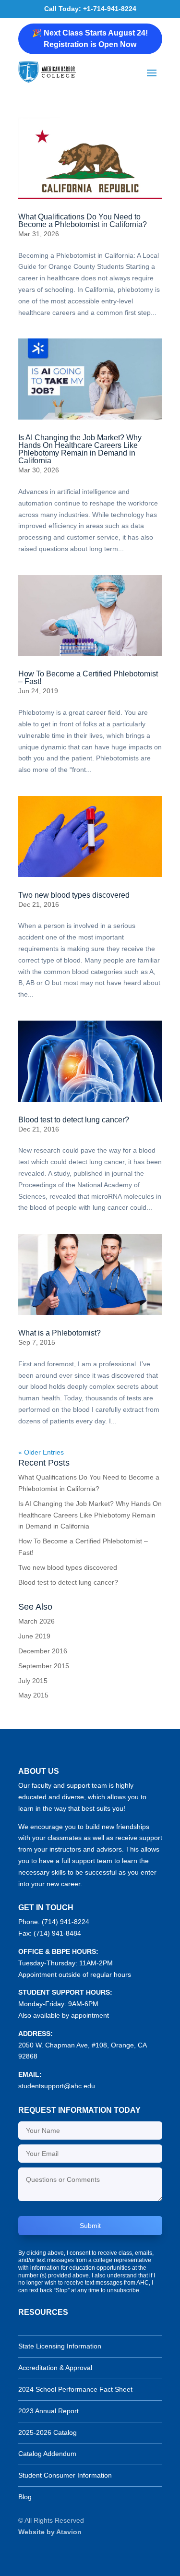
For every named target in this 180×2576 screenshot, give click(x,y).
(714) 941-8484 (57, 1933)
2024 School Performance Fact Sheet (75, 2389)
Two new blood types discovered (74, 895)
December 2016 (43, 1651)
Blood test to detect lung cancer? (74, 1120)
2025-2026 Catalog (48, 2432)
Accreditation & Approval (55, 2368)
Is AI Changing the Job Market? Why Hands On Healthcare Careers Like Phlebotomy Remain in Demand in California (80, 449)
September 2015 (44, 1666)
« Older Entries (41, 1452)
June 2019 (34, 1636)
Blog (25, 2497)
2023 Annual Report (48, 2411)
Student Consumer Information (65, 2475)
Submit (90, 2226)
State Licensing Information (60, 2346)
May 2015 (33, 1695)
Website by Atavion (50, 2532)
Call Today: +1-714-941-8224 (90, 9)
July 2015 (33, 1681)
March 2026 (36, 1621)
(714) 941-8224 (66, 1922)
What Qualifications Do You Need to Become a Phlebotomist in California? (83, 221)
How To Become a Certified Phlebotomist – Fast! (88, 678)
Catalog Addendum (47, 2454)
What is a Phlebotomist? (60, 1333)
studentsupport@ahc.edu (57, 2086)
